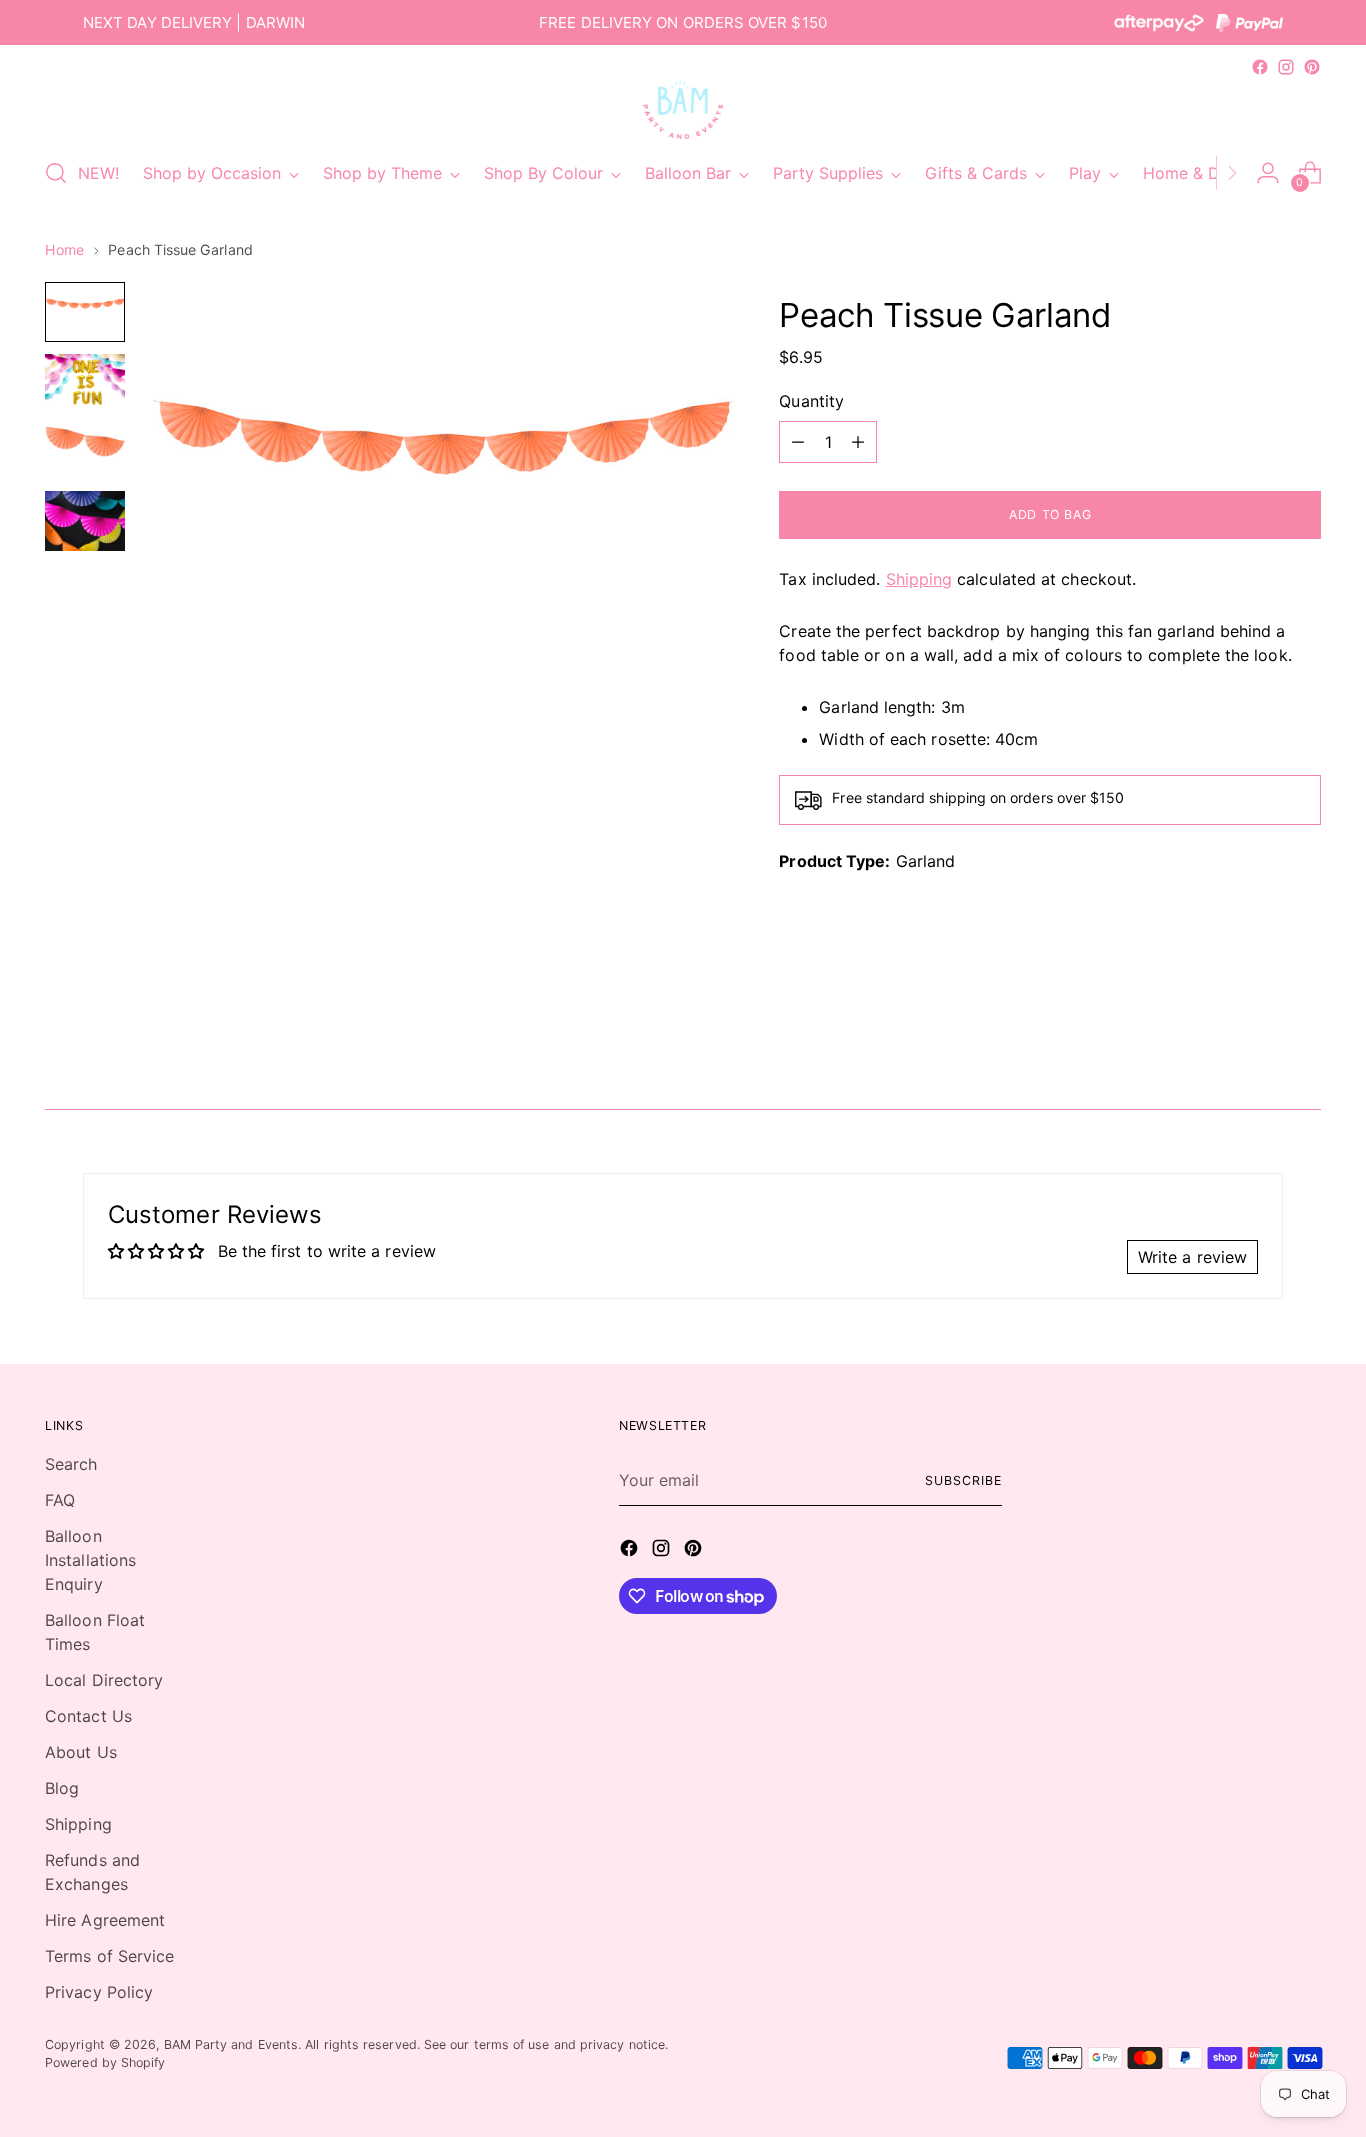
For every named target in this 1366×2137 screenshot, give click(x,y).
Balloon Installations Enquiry (90, 1560)
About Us (81, 1752)
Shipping (919, 579)
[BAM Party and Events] (683, 110)
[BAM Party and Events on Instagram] (1286, 67)
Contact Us (88, 1716)
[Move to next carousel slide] (1304, 1040)
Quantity (811, 401)
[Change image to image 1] (85, 312)
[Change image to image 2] (85, 380)
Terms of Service (109, 1956)
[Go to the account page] (1268, 173)
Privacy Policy (99, 1992)
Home (64, 249)
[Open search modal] (56, 173)
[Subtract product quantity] (798, 442)
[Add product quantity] (858, 442)
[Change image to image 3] (85, 449)
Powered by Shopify (105, 2062)
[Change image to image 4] (85, 521)
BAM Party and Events (231, 2044)
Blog (62, 1788)
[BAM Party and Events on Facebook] (1260, 67)
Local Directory (104, 1680)
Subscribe (963, 1480)
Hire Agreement (105, 1920)
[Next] (1232, 173)
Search (71, 1464)
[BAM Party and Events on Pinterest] (1312, 67)
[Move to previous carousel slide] (1258, 1041)
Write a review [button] (1192, 1257)
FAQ (60, 1500)
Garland (926, 861)
